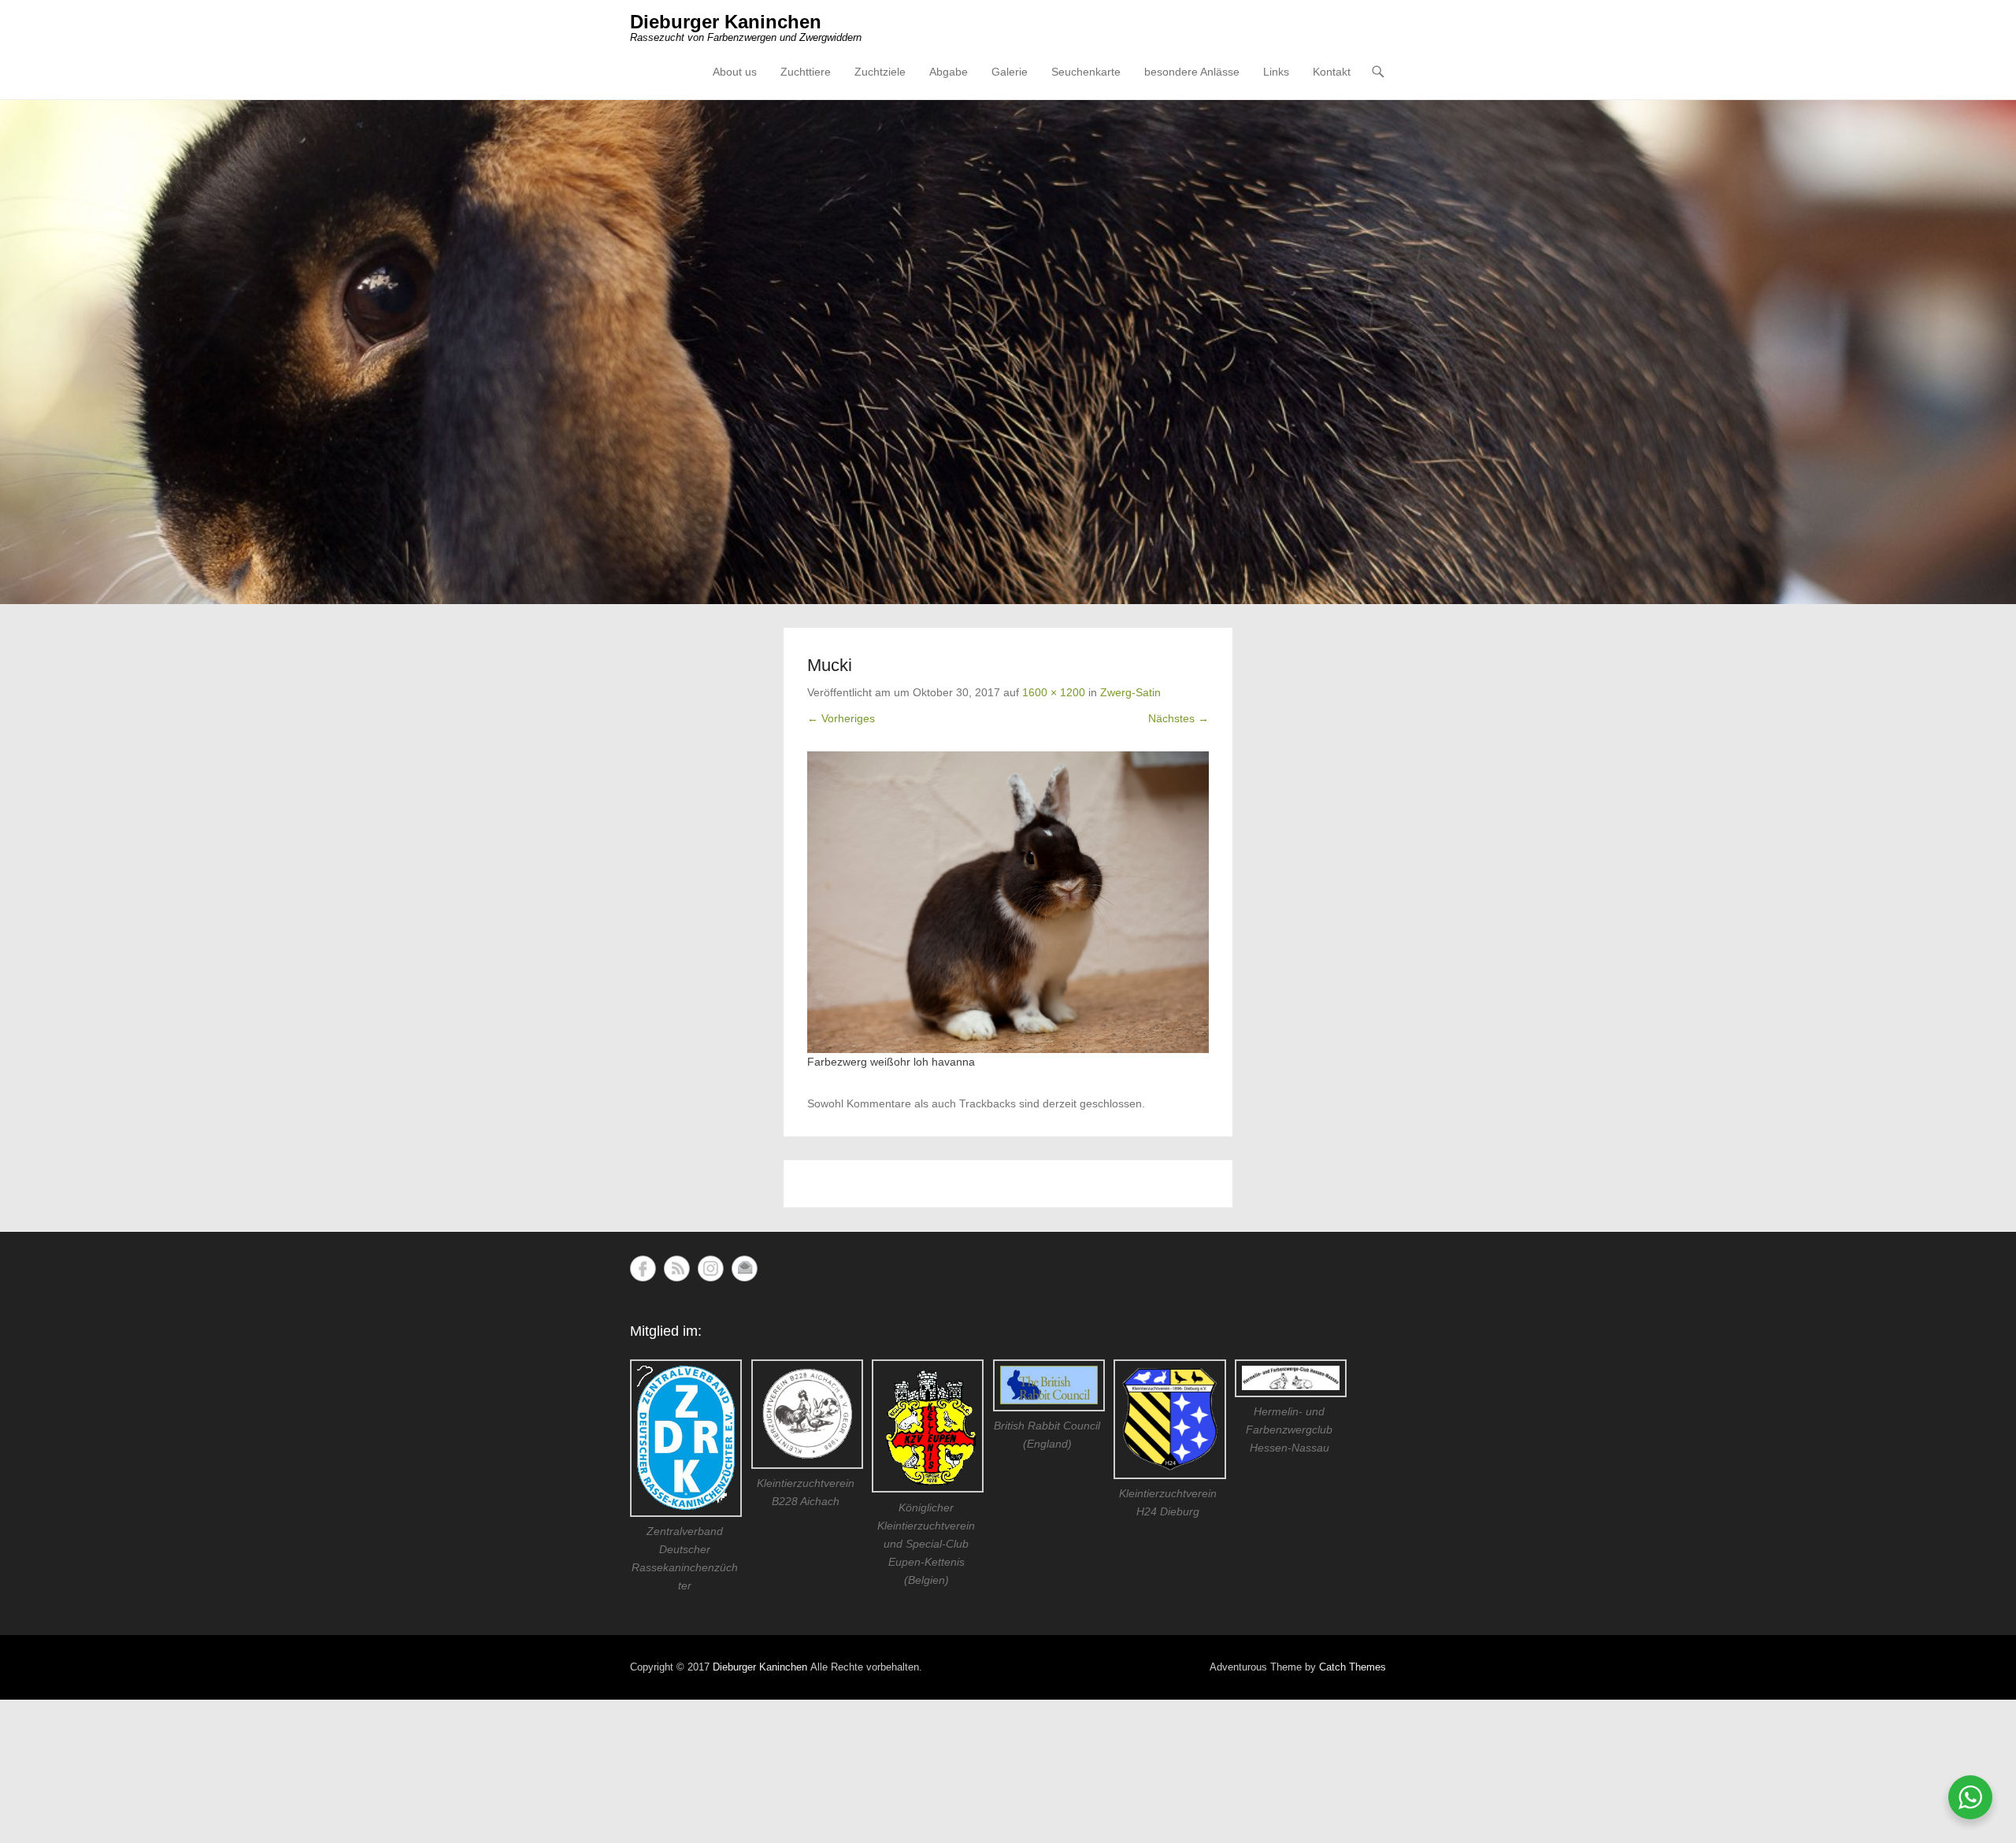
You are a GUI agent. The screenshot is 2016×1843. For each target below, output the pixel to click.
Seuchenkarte (1086, 72)
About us (735, 72)
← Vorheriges (841, 718)
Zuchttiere (806, 72)
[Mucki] (1008, 902)
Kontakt (1332, 72)
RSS (677, 1268)
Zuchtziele (880, 72)
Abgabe (949, 72)
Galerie (1010, 72)
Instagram (711, 1268)
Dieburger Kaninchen (726, 22)
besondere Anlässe (1192, 72)
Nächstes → (1178, 718)
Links (1276, 72)
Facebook (643, 1268)
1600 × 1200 (1054, 692)
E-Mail (745, 1268)
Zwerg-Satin (1130, 692)
